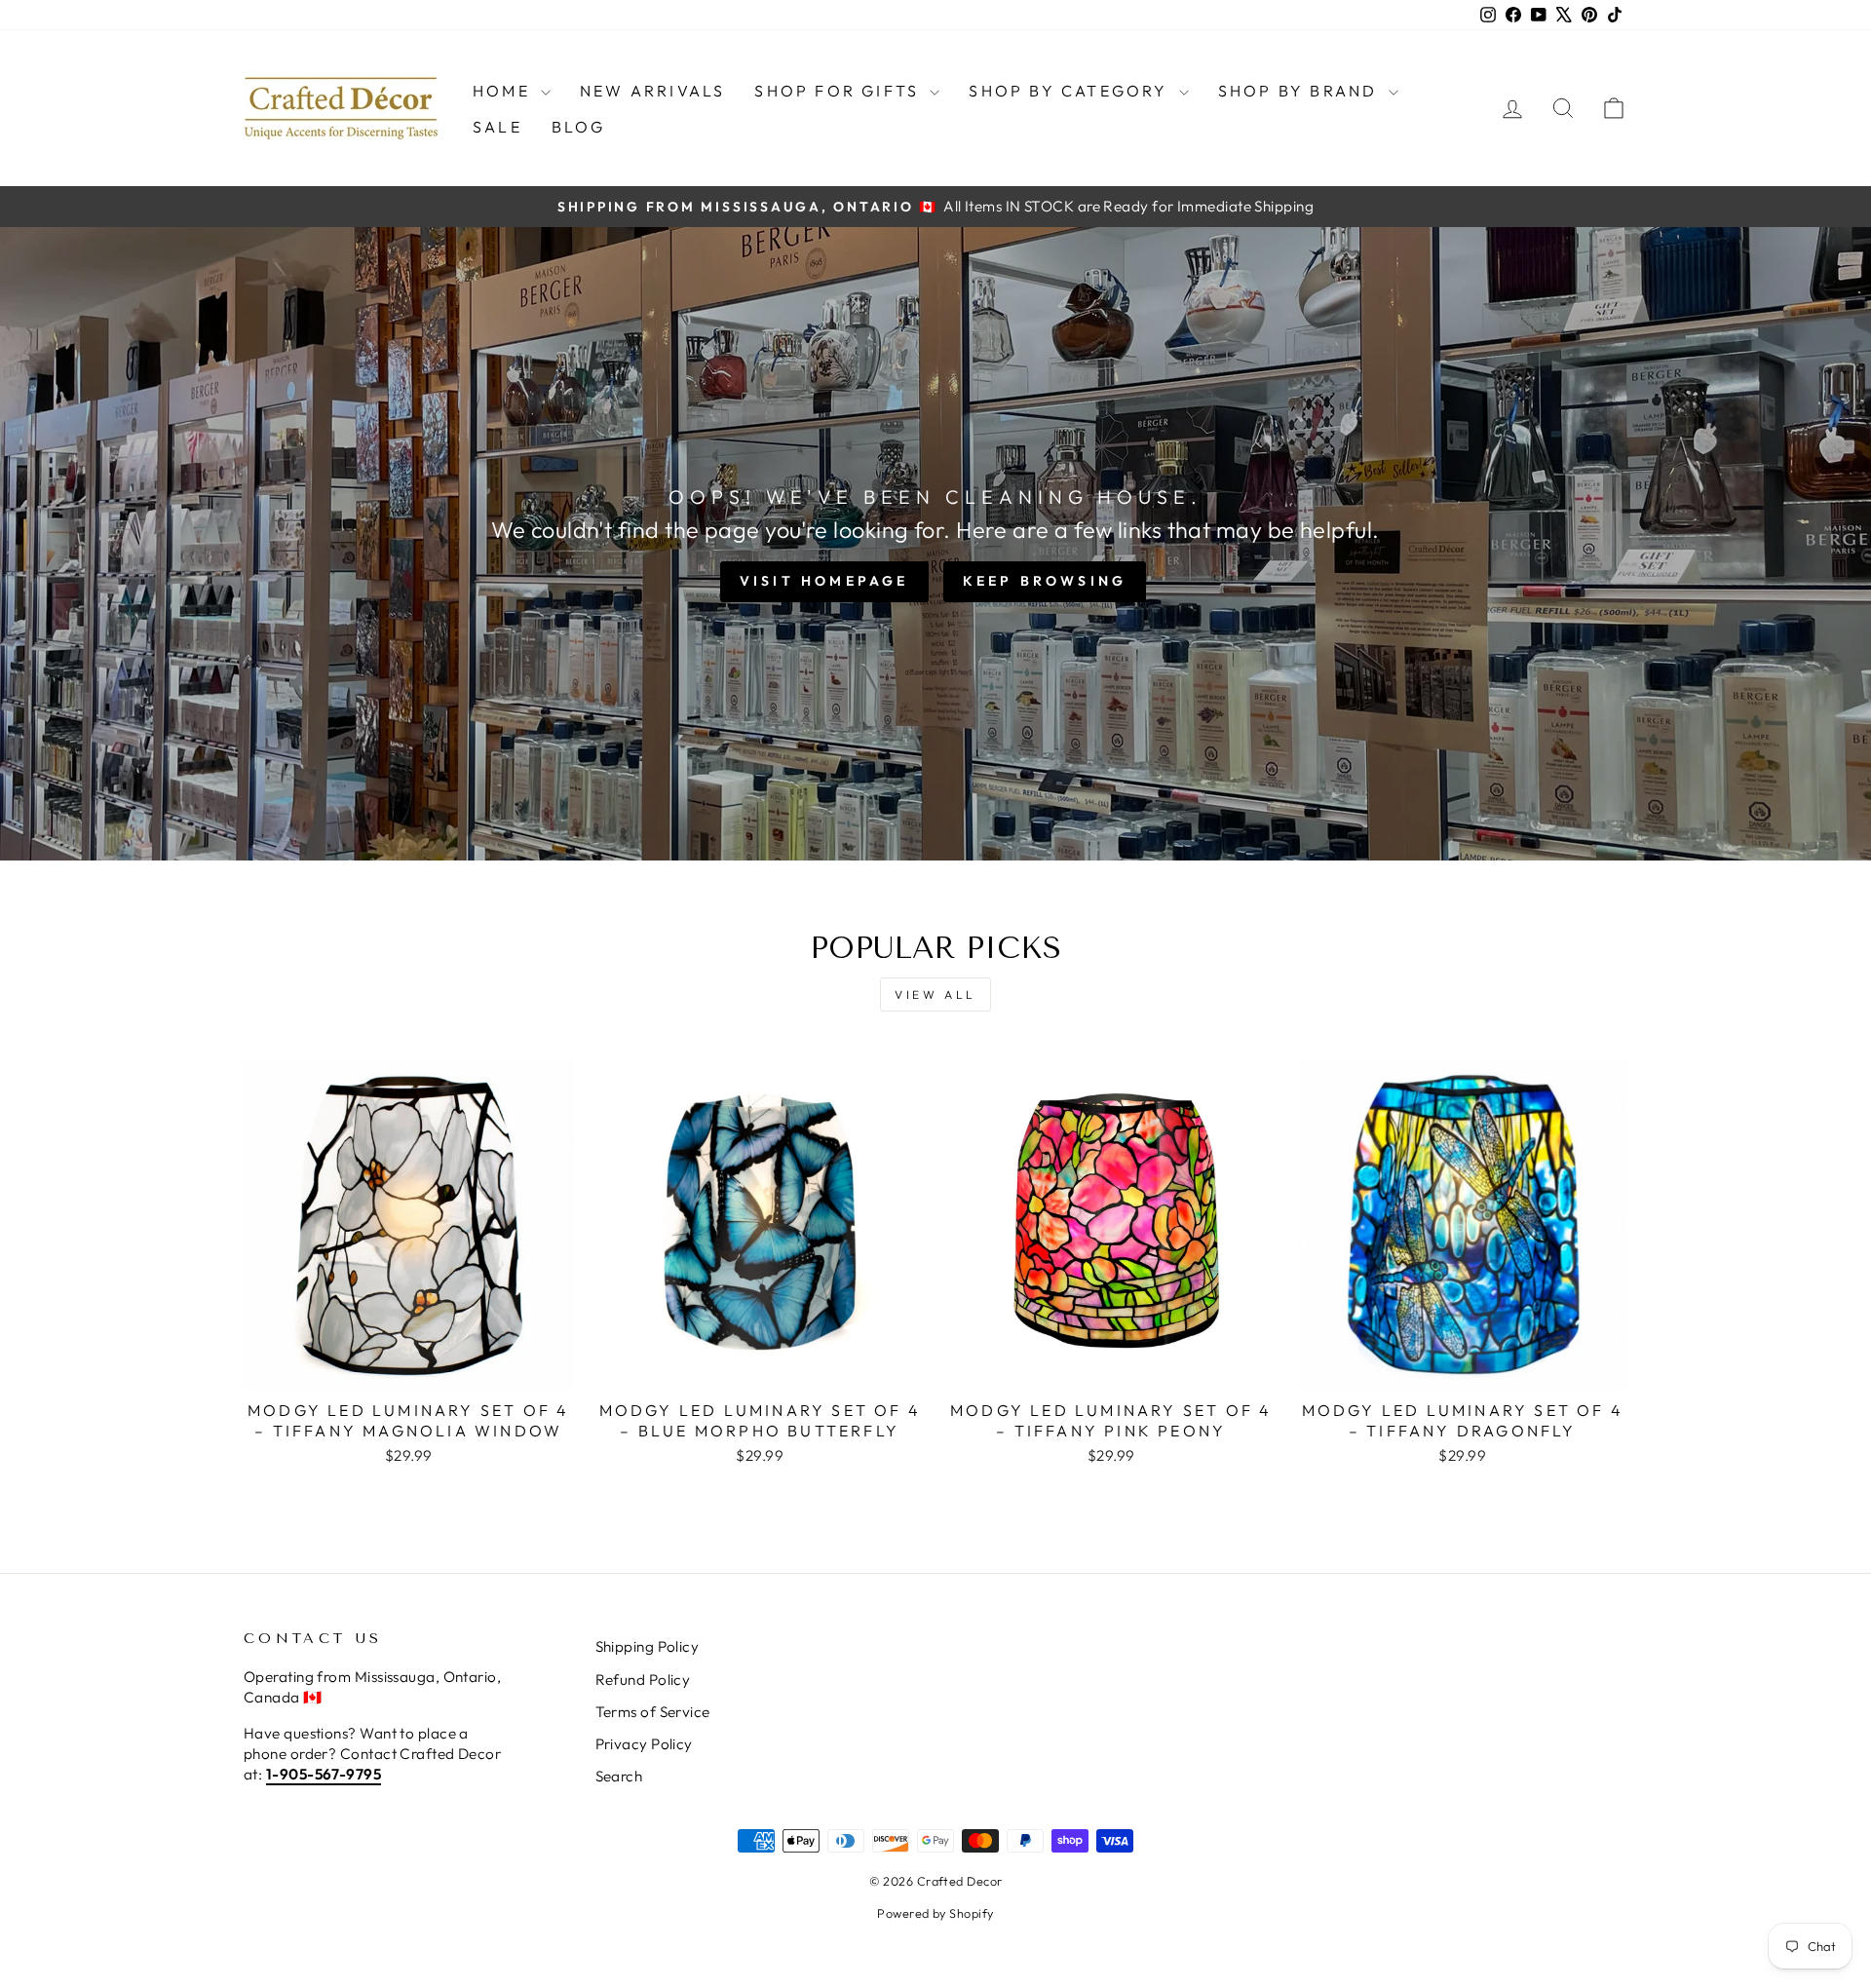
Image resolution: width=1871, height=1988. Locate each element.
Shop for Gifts (840, 91)
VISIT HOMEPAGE (824, 581)
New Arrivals (652, 91)
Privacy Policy (644, 1744)
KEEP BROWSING (1045, 581)
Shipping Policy (648, 1646)
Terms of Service (653, 1712)
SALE (497, 127)
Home (504, 91)
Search (619, 1776)
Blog (579, 127)
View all (935, 994)
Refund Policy (643, 1680)
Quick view (409, 1368)
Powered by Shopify (935, 1913)
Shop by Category (1071, 91)
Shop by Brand (1301, 91)
